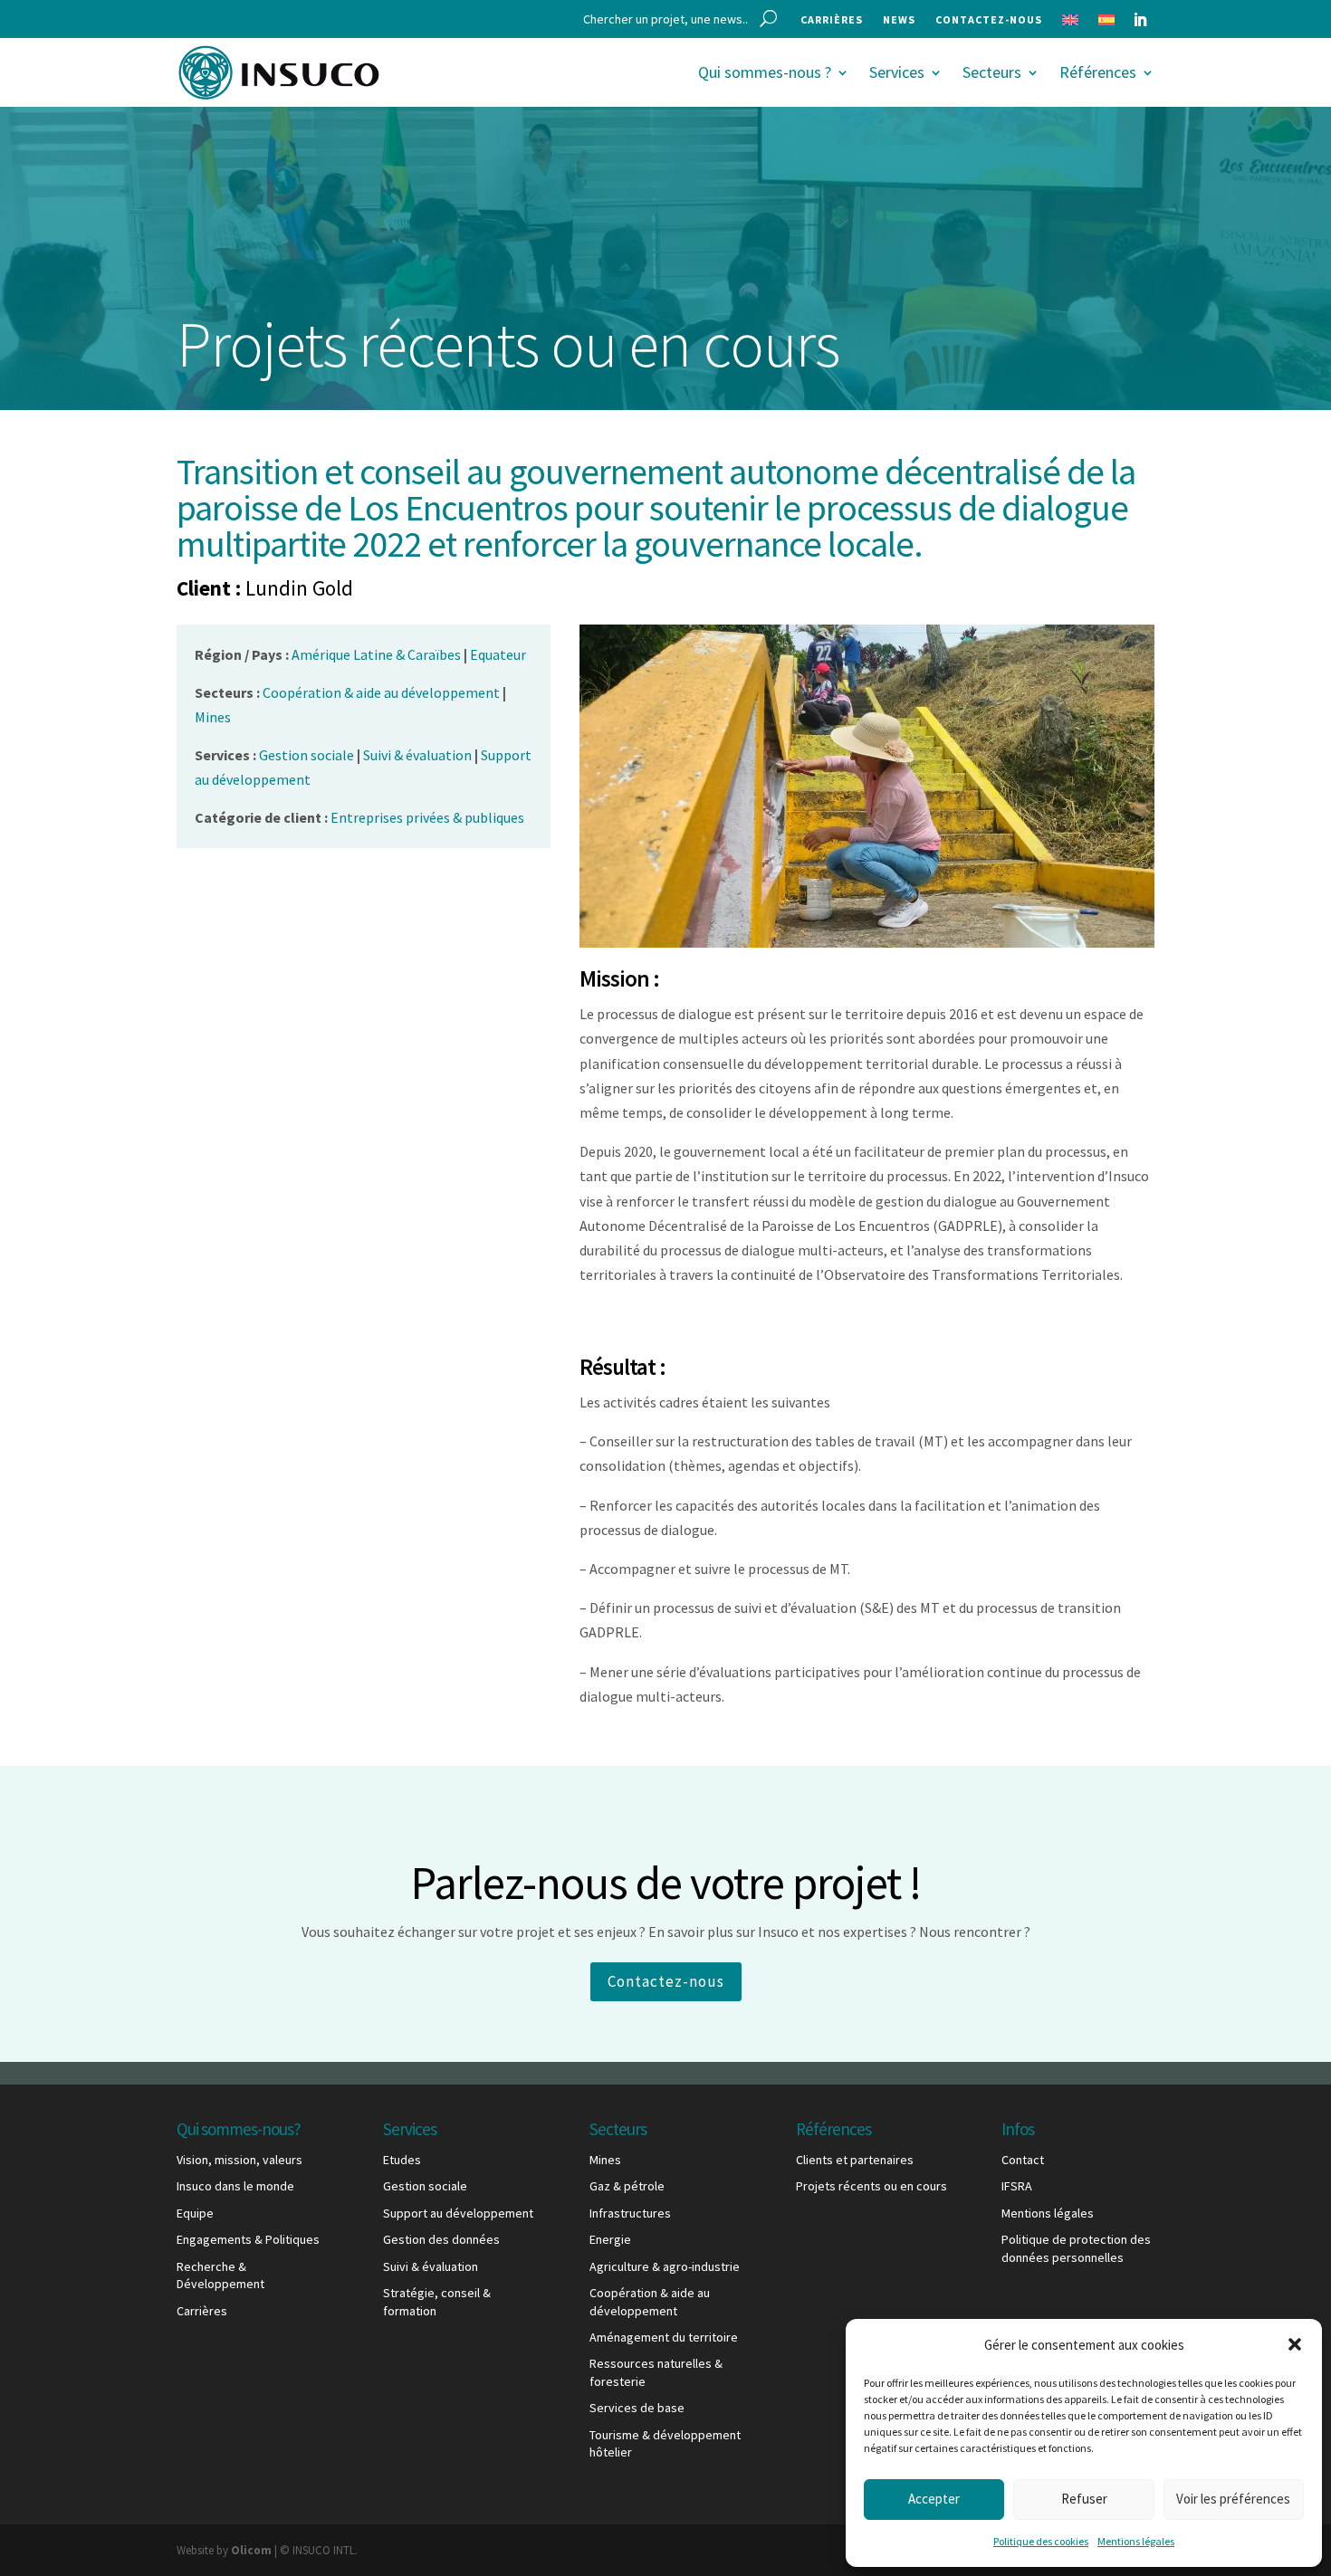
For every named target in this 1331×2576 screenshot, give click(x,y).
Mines (605, 2160)
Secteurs (992, 72)
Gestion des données (441, 2239)
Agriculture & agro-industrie (665, 2266)
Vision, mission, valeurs (239, 2160)
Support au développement (458, 2213)
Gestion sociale (425, 2186)
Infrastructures (630, 2213)
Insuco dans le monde (235, 2186)
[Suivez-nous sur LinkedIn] (1140, 20)
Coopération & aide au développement (650, 2302)
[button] (1295, 2344)
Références (1098, 72)
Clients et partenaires (855, 2160)
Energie (610, 2239)
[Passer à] (1070, 24)
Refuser (1084, 2499)
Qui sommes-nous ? (765, 72)
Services (897, 72)
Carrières (832, 20)
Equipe (195, 2213)
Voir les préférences (1233, 2499)
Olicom (251, 2550)
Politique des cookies (1041, 2541)
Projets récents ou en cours (871, 2186)
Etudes (402, 2160)
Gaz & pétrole (627, 2186)
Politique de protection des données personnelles (1076, 2248)
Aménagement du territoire (664, 2337)
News (899, 20)
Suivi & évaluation (431, 2266)
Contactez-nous (989, 20)
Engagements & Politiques (248, 2239)
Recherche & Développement (220, 2275)
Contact (1023, 2160)
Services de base (637, 2408)
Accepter (934, 2499)
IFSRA (1017, 2186)
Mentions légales (1136, 2541)
